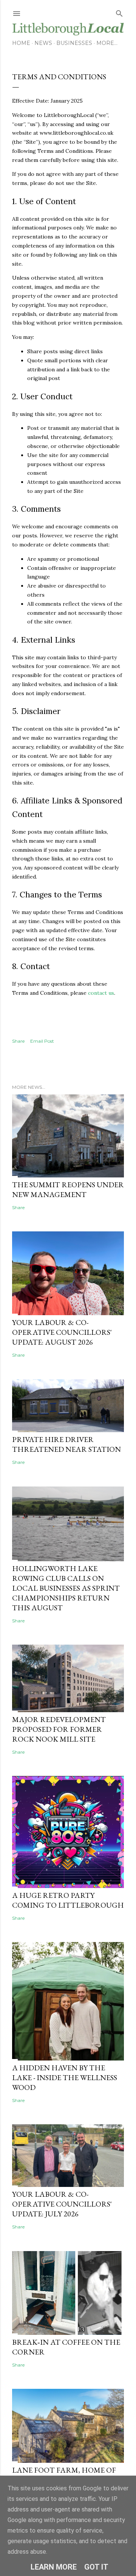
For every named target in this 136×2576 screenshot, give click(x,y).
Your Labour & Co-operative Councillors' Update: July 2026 (62, 2204)
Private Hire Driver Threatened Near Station (66, 1444)
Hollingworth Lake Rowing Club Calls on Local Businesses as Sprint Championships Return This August (66, 1588)
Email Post (42, 1041)
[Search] (119, 12)
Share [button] (18, 1041)
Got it (96, 2567)
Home (21, 43)
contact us (101, 993)
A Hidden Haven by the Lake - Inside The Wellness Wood (65, 2077)
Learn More (54, 2567)
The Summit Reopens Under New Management (68, 1190)
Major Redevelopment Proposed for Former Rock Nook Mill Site (59, 1729)
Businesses (74, 43)
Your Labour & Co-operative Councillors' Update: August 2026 (62, 1332)
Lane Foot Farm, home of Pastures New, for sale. (64, 2475)
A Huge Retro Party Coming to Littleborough (68, 1900)
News (43, 43)
